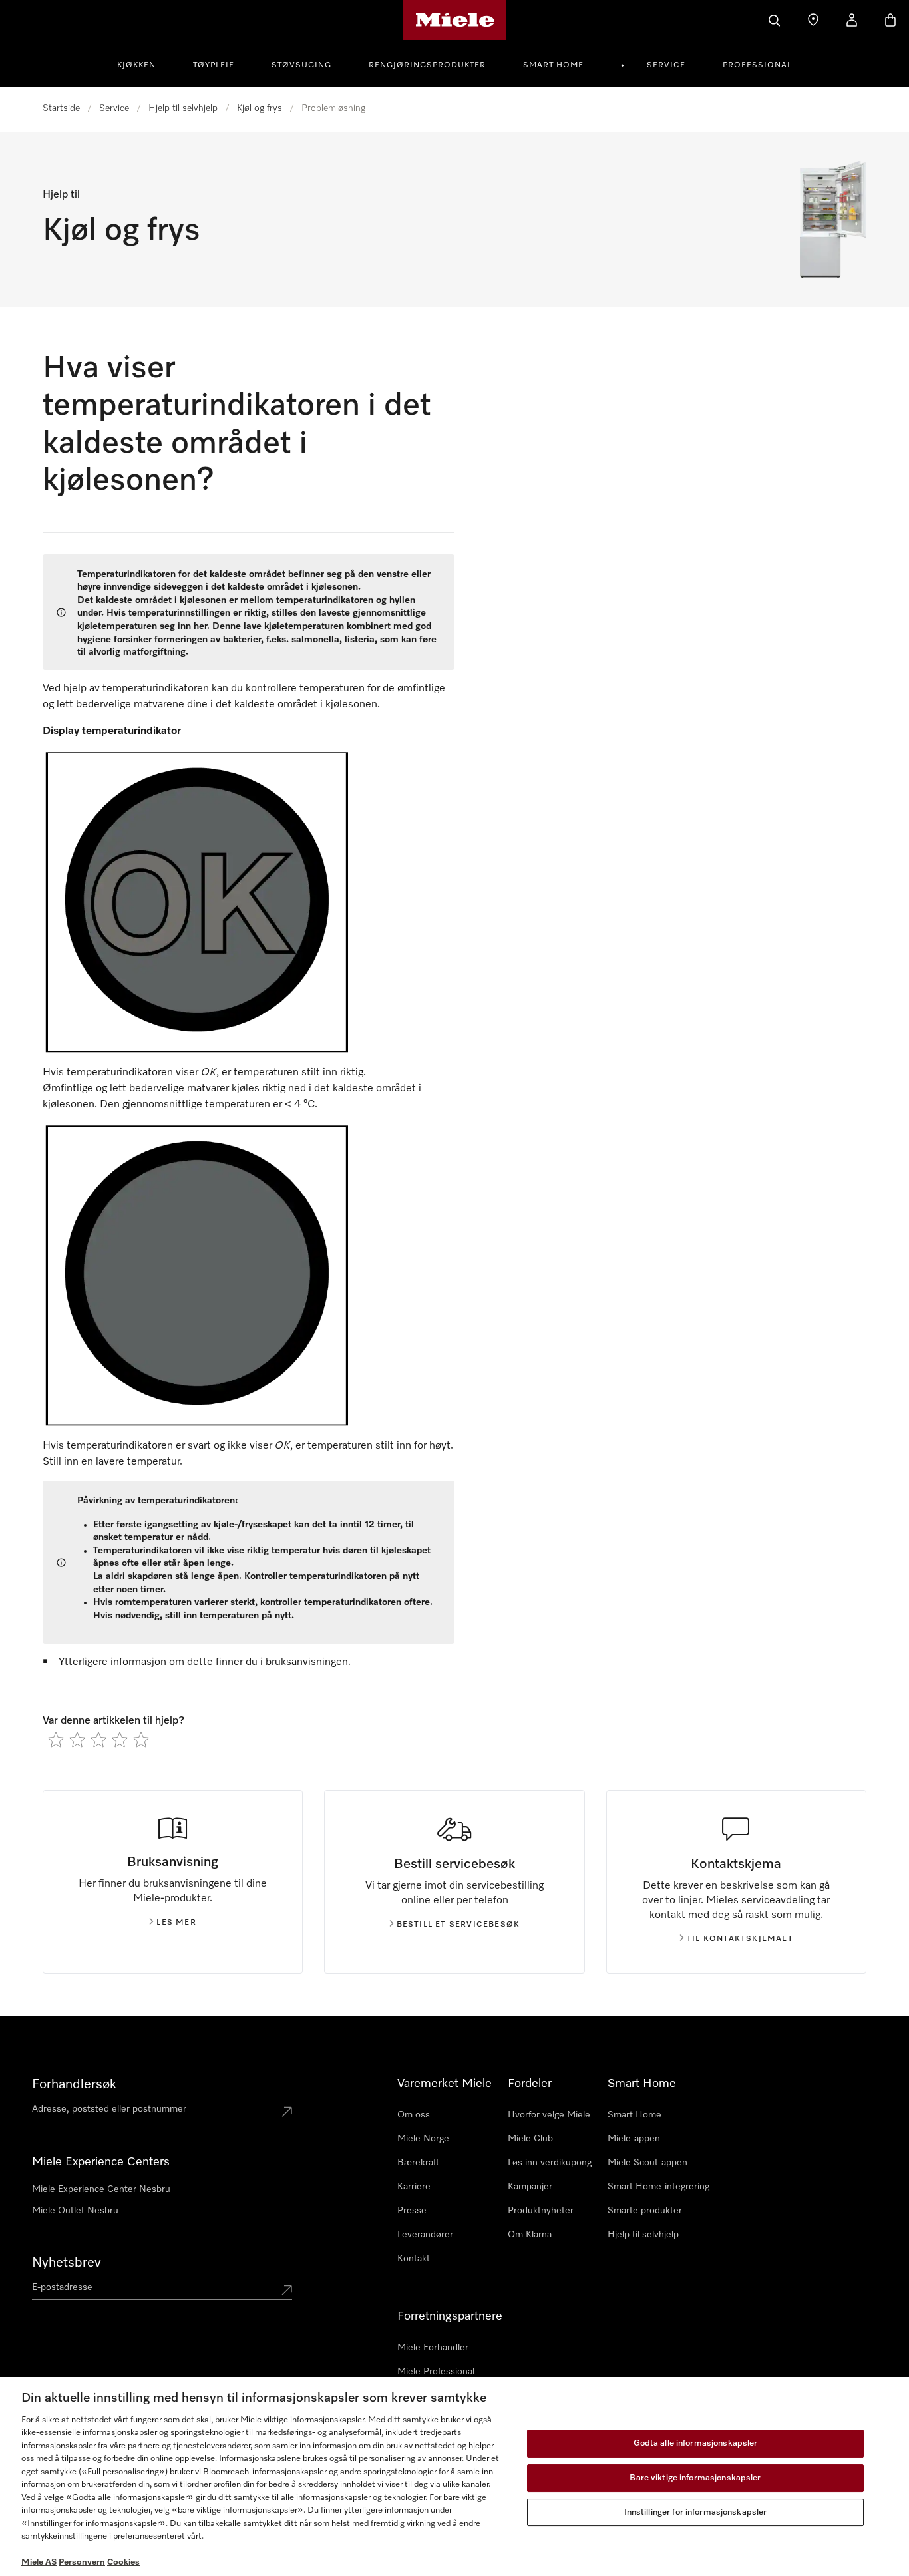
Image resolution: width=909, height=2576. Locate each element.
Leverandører (425, 2235)
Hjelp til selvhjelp (183, 108)
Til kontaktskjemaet (740, 1939)
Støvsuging (301, 65)
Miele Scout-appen (647, 2163)
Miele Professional (436, 2372)
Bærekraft (418, 2163)
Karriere (414, 2187)
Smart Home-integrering (658, 2187)
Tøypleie (214, 65)
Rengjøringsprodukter (427, 65)
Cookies (123, 2562)
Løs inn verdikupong (550, 2163)
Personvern (82, 2562)
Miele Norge (423, 2139)
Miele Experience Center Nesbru (101, 2189)
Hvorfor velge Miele (549, 2115)
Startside (61, 108)
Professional (757, 65)
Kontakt (414, 2259)
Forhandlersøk (74, 2084)
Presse (412, 2211)
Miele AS (39, 2562)
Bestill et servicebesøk (458, 1925)
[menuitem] (144, 63)
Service (666, 65)
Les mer (176, 1923)
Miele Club (530, 2139)
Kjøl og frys (260, 108)
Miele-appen (634, 2139)
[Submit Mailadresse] (287, 2290)
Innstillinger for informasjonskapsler (696, 2512)
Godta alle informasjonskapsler (696, 2444)
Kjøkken (136, 65)
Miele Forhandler (433, 2348)
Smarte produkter (645, 2211)
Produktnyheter (541, 2211)
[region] (454, 2477)
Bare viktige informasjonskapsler (695, 2478)
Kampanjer (530, 2187)
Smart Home (553, 65)
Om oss (414, 2115)
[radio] (56, 1740)
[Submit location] (287, 2112)
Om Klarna (530, 2235)
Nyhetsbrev (67, 2263)
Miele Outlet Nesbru (75, 2211)
